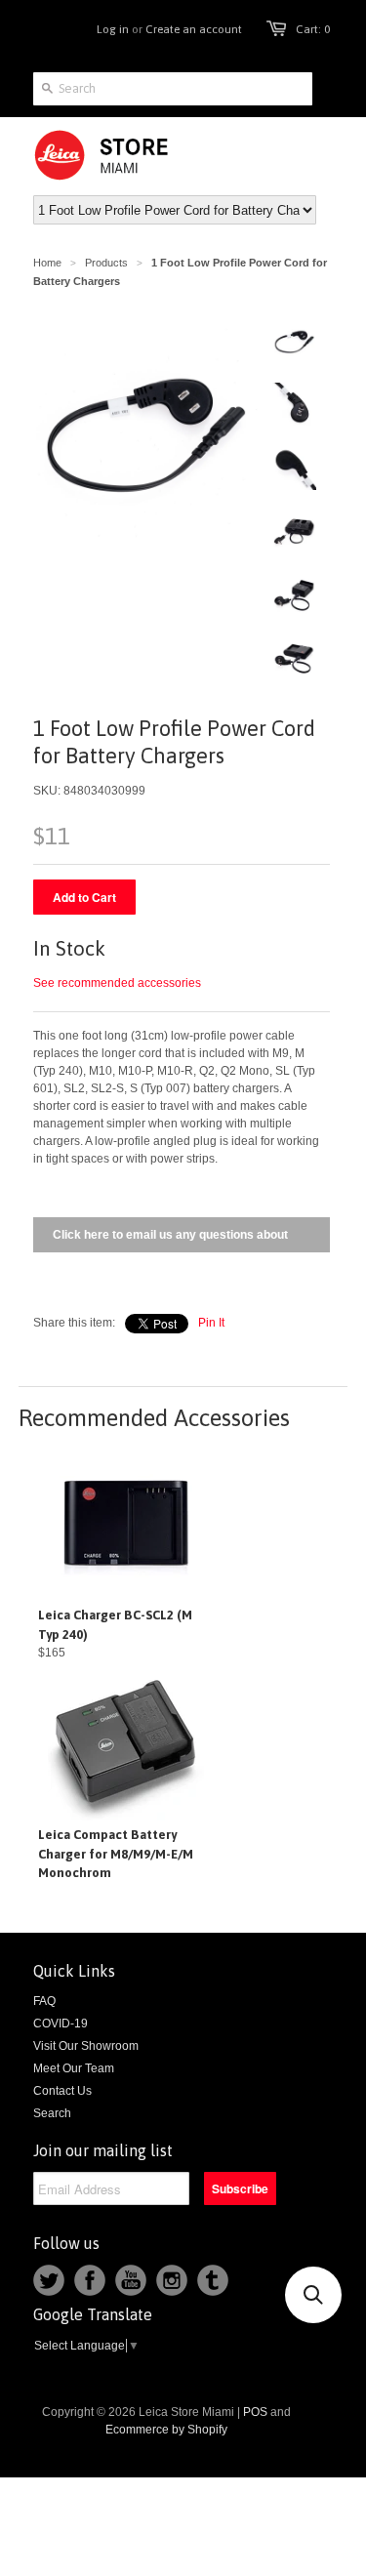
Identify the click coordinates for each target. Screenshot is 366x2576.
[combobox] (173, 89)
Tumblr (213, 2280)
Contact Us (62, 2091)
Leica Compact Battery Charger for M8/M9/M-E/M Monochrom (116, 1854)
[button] (313, 2295)
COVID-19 (61, 2024)
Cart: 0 (313, 29)
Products (106, 263)
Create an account (194, 29)
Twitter (49, 2280)
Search (52, 2113)
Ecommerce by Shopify (166, 2430)
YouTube (131, 2280)
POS (255, 2412)
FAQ (44, 2001)
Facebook (90, 2280)
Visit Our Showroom (86, 2046)
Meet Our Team (74, 2068)
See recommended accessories (117, 983)
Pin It (211, 1323)
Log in (113, 29)
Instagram (172, 2280)
